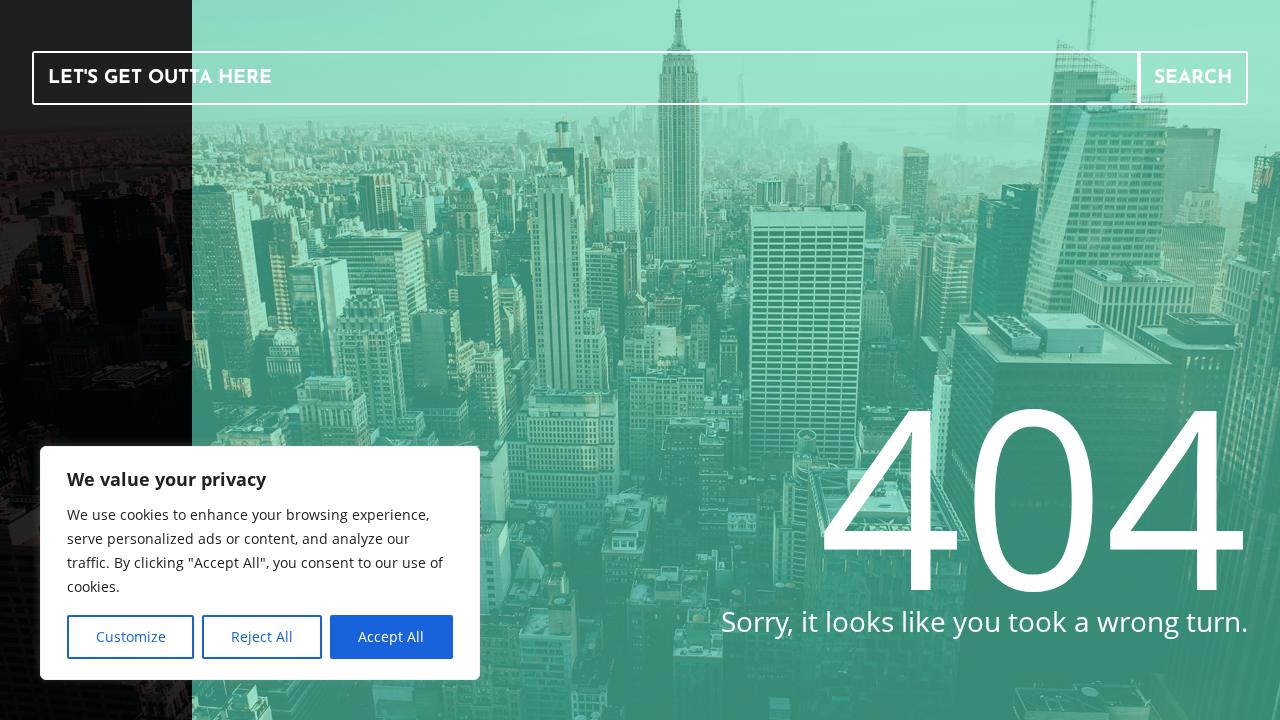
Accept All (391, 636)
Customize (131, 636)
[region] (260, 563)
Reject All (262, 636)
